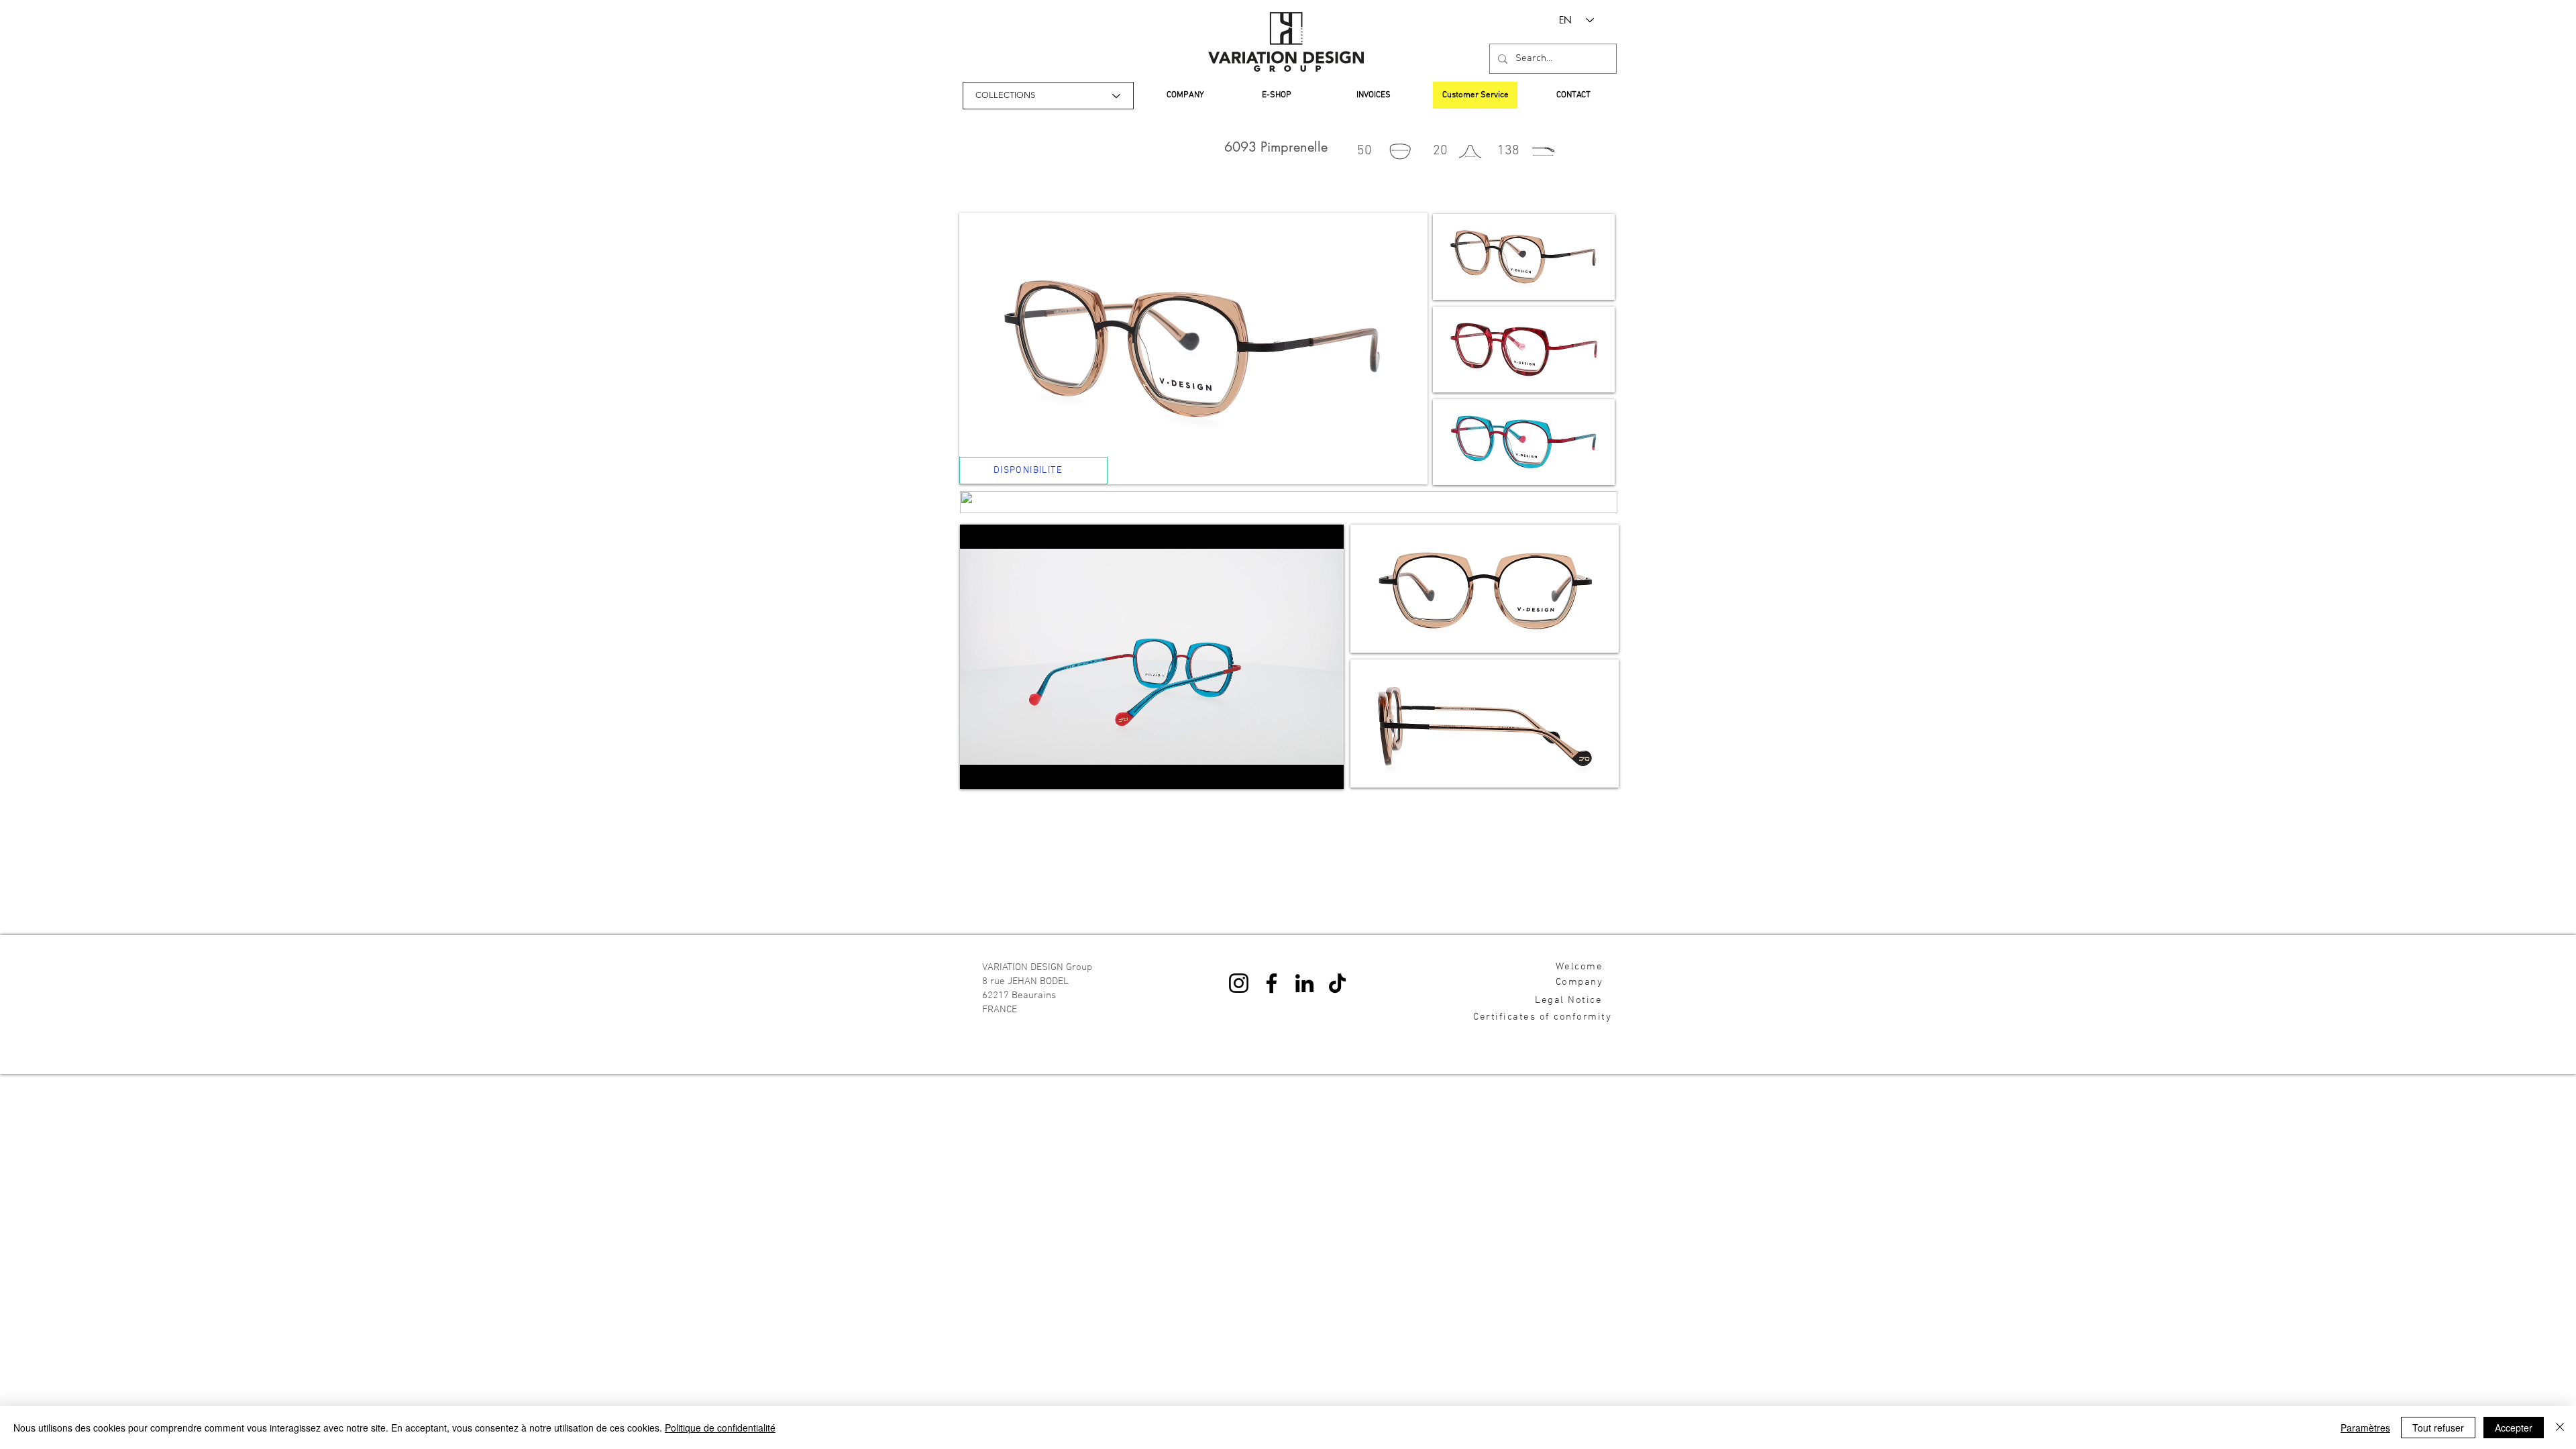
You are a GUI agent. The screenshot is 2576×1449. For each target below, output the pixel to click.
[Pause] (977, 771)
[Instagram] (1239, 983)
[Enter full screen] (1326, 771)
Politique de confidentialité (720, 1428)
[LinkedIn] (1304, 983)
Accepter (2514, 1428)
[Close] (2560, 1428)
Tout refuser (2438, 1428)
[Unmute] (1000, 771)
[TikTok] (1337, 983)
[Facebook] (1272, 983)
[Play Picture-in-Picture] (1303, 771)
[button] (1524, 257)
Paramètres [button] (2365, 1428)
